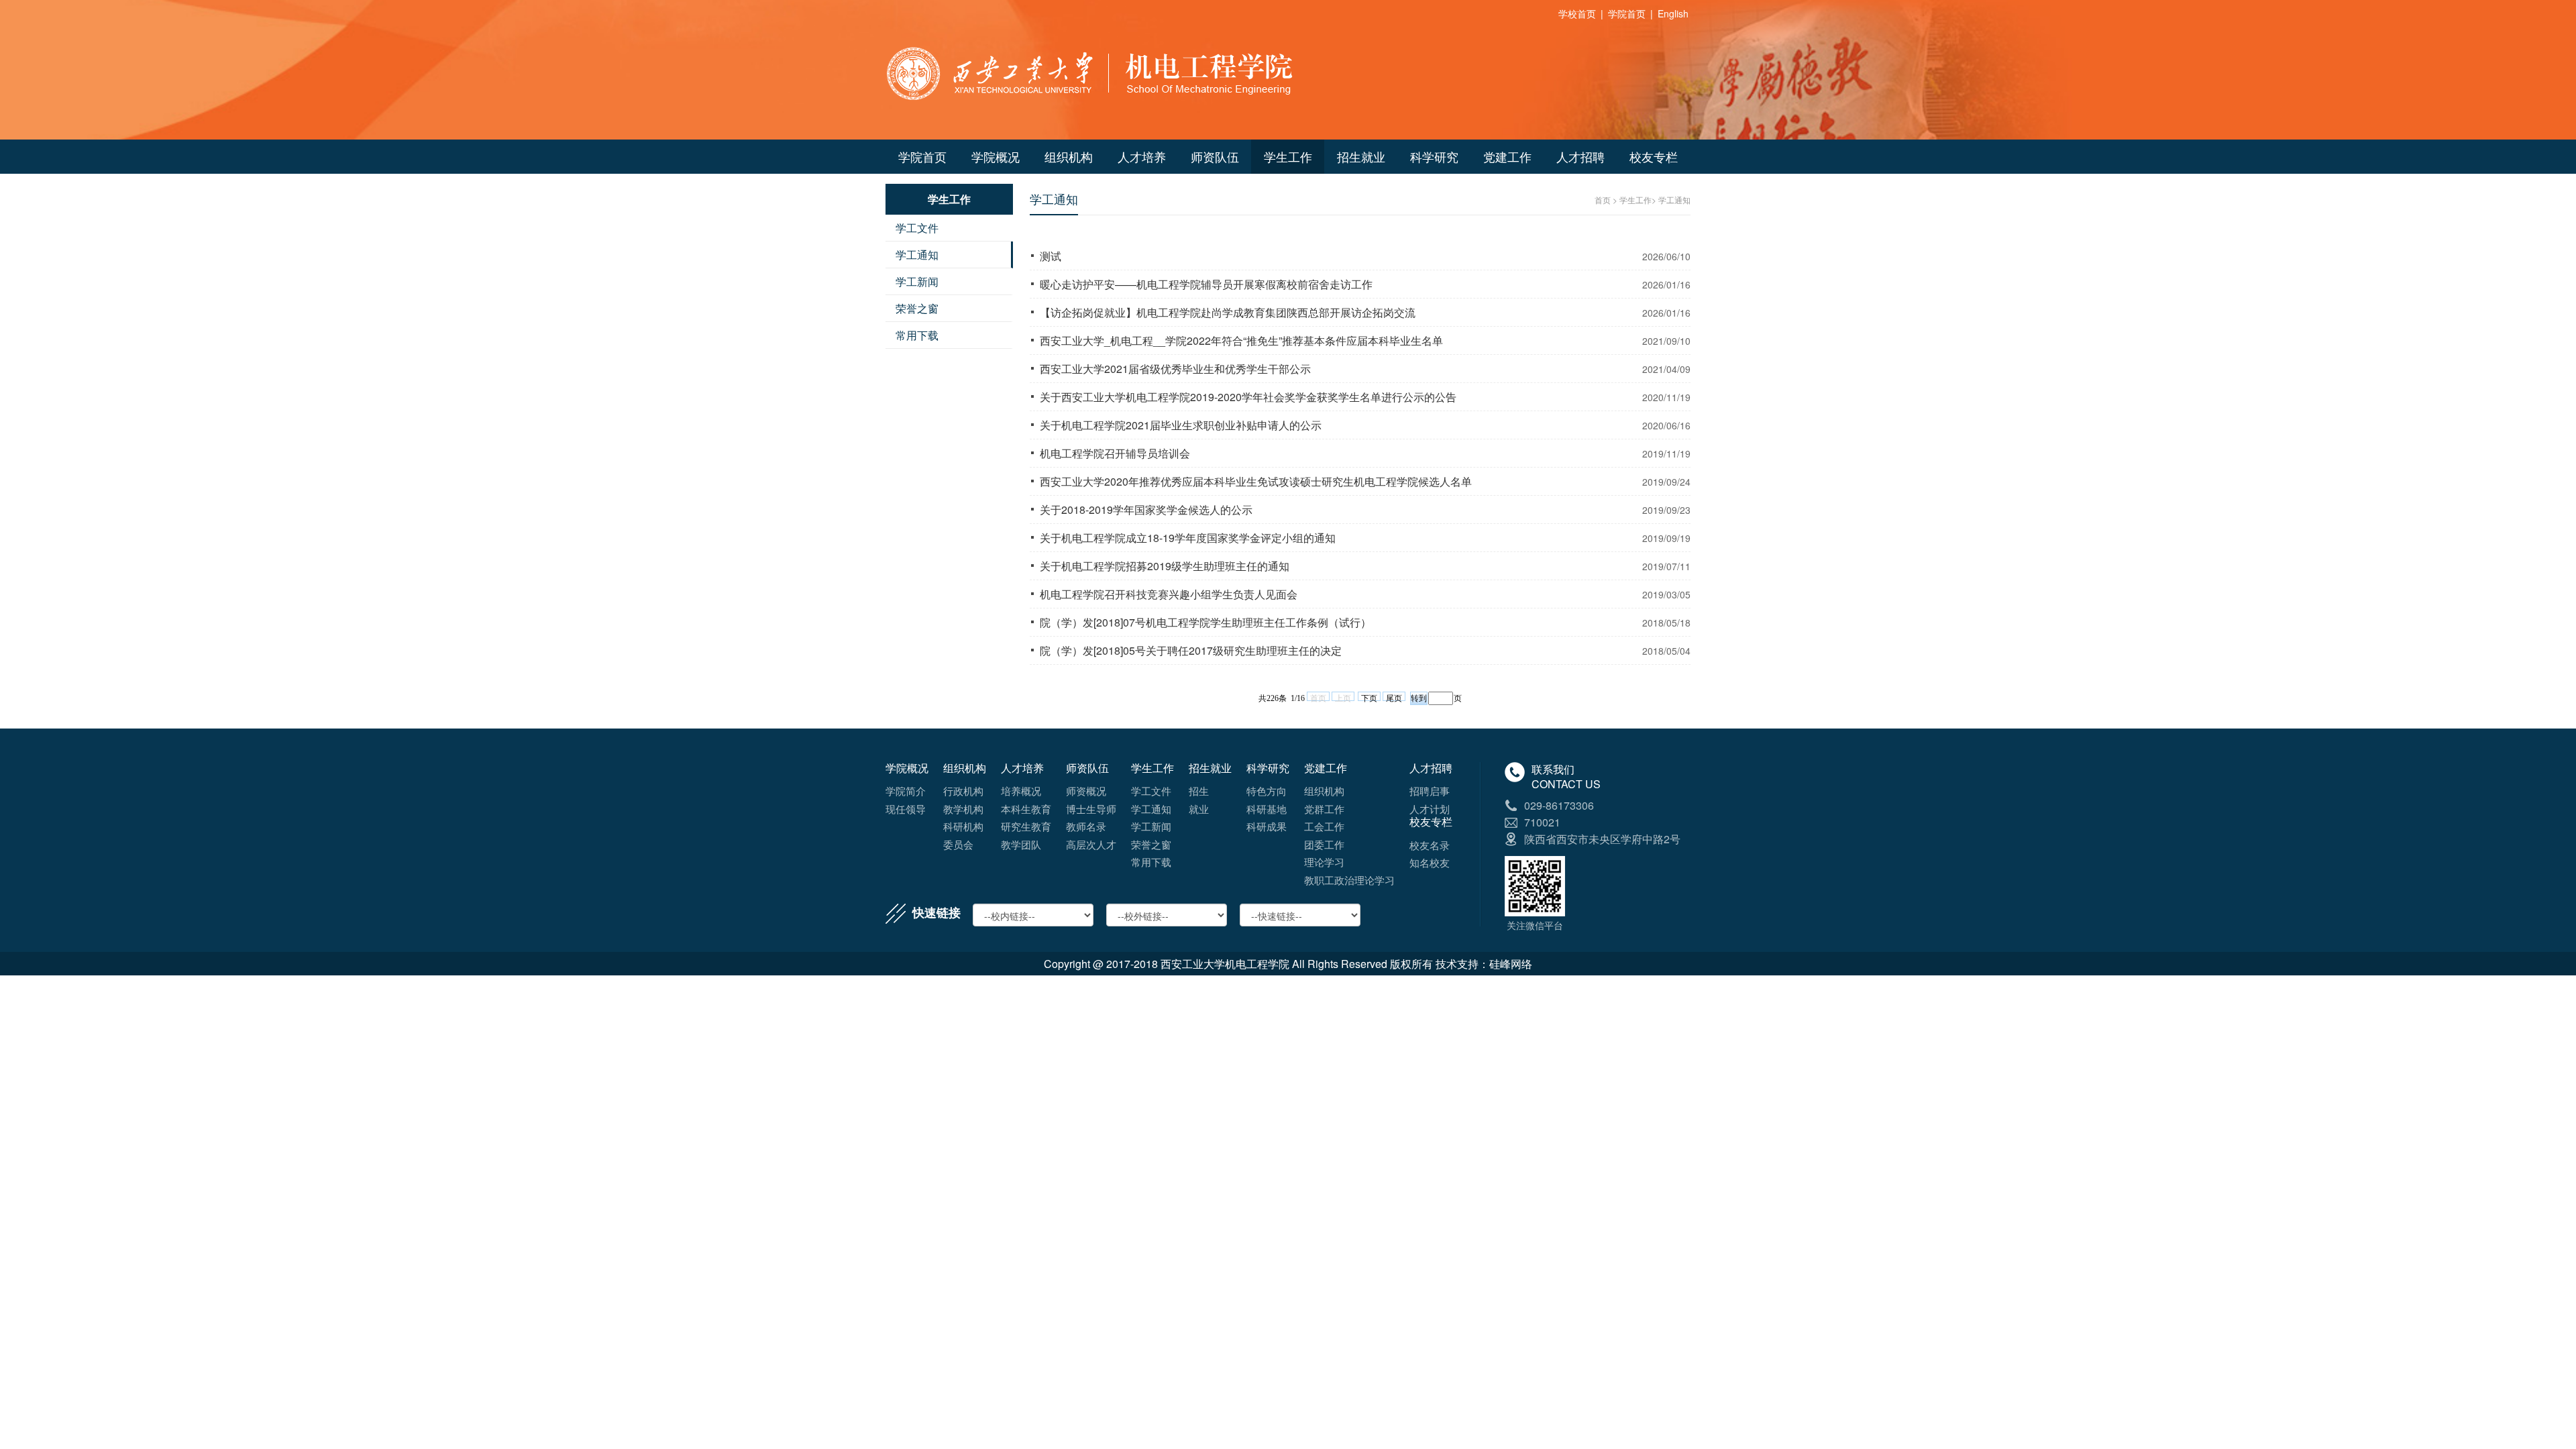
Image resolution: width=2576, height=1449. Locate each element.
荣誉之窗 (917, 308)
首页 (1603, 200)
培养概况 (1021, 791)
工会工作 (1324, 826)
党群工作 (1324, 809)
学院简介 (906, 791)
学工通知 (917, 255)
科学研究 (1434, 156)
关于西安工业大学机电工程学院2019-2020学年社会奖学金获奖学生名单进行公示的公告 (1248, 397)
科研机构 (963, 826)
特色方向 (1267, 791)
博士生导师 (1091, 809)
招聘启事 (1430, 791)
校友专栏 (1654, 156)
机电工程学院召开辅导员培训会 (1115, 453)
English (1673, 13)
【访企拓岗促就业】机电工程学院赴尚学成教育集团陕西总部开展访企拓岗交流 (1228, 312)
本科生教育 (1026, 809)
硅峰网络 (1511, 964)
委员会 (958, 844)
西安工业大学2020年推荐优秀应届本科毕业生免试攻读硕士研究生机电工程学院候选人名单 (1256, 481)
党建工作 (1507, 156)
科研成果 (1267, 826)
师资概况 (1086, 791)
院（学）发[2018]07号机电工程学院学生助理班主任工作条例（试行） (1205, 622)
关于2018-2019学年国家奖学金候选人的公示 (1146, 509)
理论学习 (1324, 862)
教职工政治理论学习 (1349, 880)
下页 (1369, 697)
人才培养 (1142, 156)
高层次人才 (1091, 844)
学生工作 (1288, 156)
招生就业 (1361, 156)
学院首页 (1627, 13)
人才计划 (1430, 809)
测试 (1051, 256)
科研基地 (1267, 809)
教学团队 (1021, 844)
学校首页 (1577, 13)
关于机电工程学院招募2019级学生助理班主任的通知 (1165, 566)
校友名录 (1430, 845)
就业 (1199, 809)
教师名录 (1086, 826)
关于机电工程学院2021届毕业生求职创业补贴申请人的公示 (1181, 425)
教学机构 (963, 809)
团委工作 (1324, 844)
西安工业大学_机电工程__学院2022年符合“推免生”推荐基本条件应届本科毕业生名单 (1241, 340)
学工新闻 (917, 281)
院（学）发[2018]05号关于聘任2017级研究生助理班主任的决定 (1191, 650)
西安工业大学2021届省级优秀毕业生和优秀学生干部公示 (1175, 369)
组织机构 (1069, 156)
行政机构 (963, 791)
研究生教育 (1026, 826)
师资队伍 (1215, 156)
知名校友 (1430, 862)
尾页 (1394, 697)
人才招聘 (1580, 156)
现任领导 (906, 809)
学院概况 (996, 156)
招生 (1199, 791)
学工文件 (917, 228)
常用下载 (917, 335)
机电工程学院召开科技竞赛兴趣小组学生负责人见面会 (1169, 594)
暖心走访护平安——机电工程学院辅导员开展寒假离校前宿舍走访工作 (1206, 284)
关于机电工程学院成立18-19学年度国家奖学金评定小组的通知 (1188, 538)
